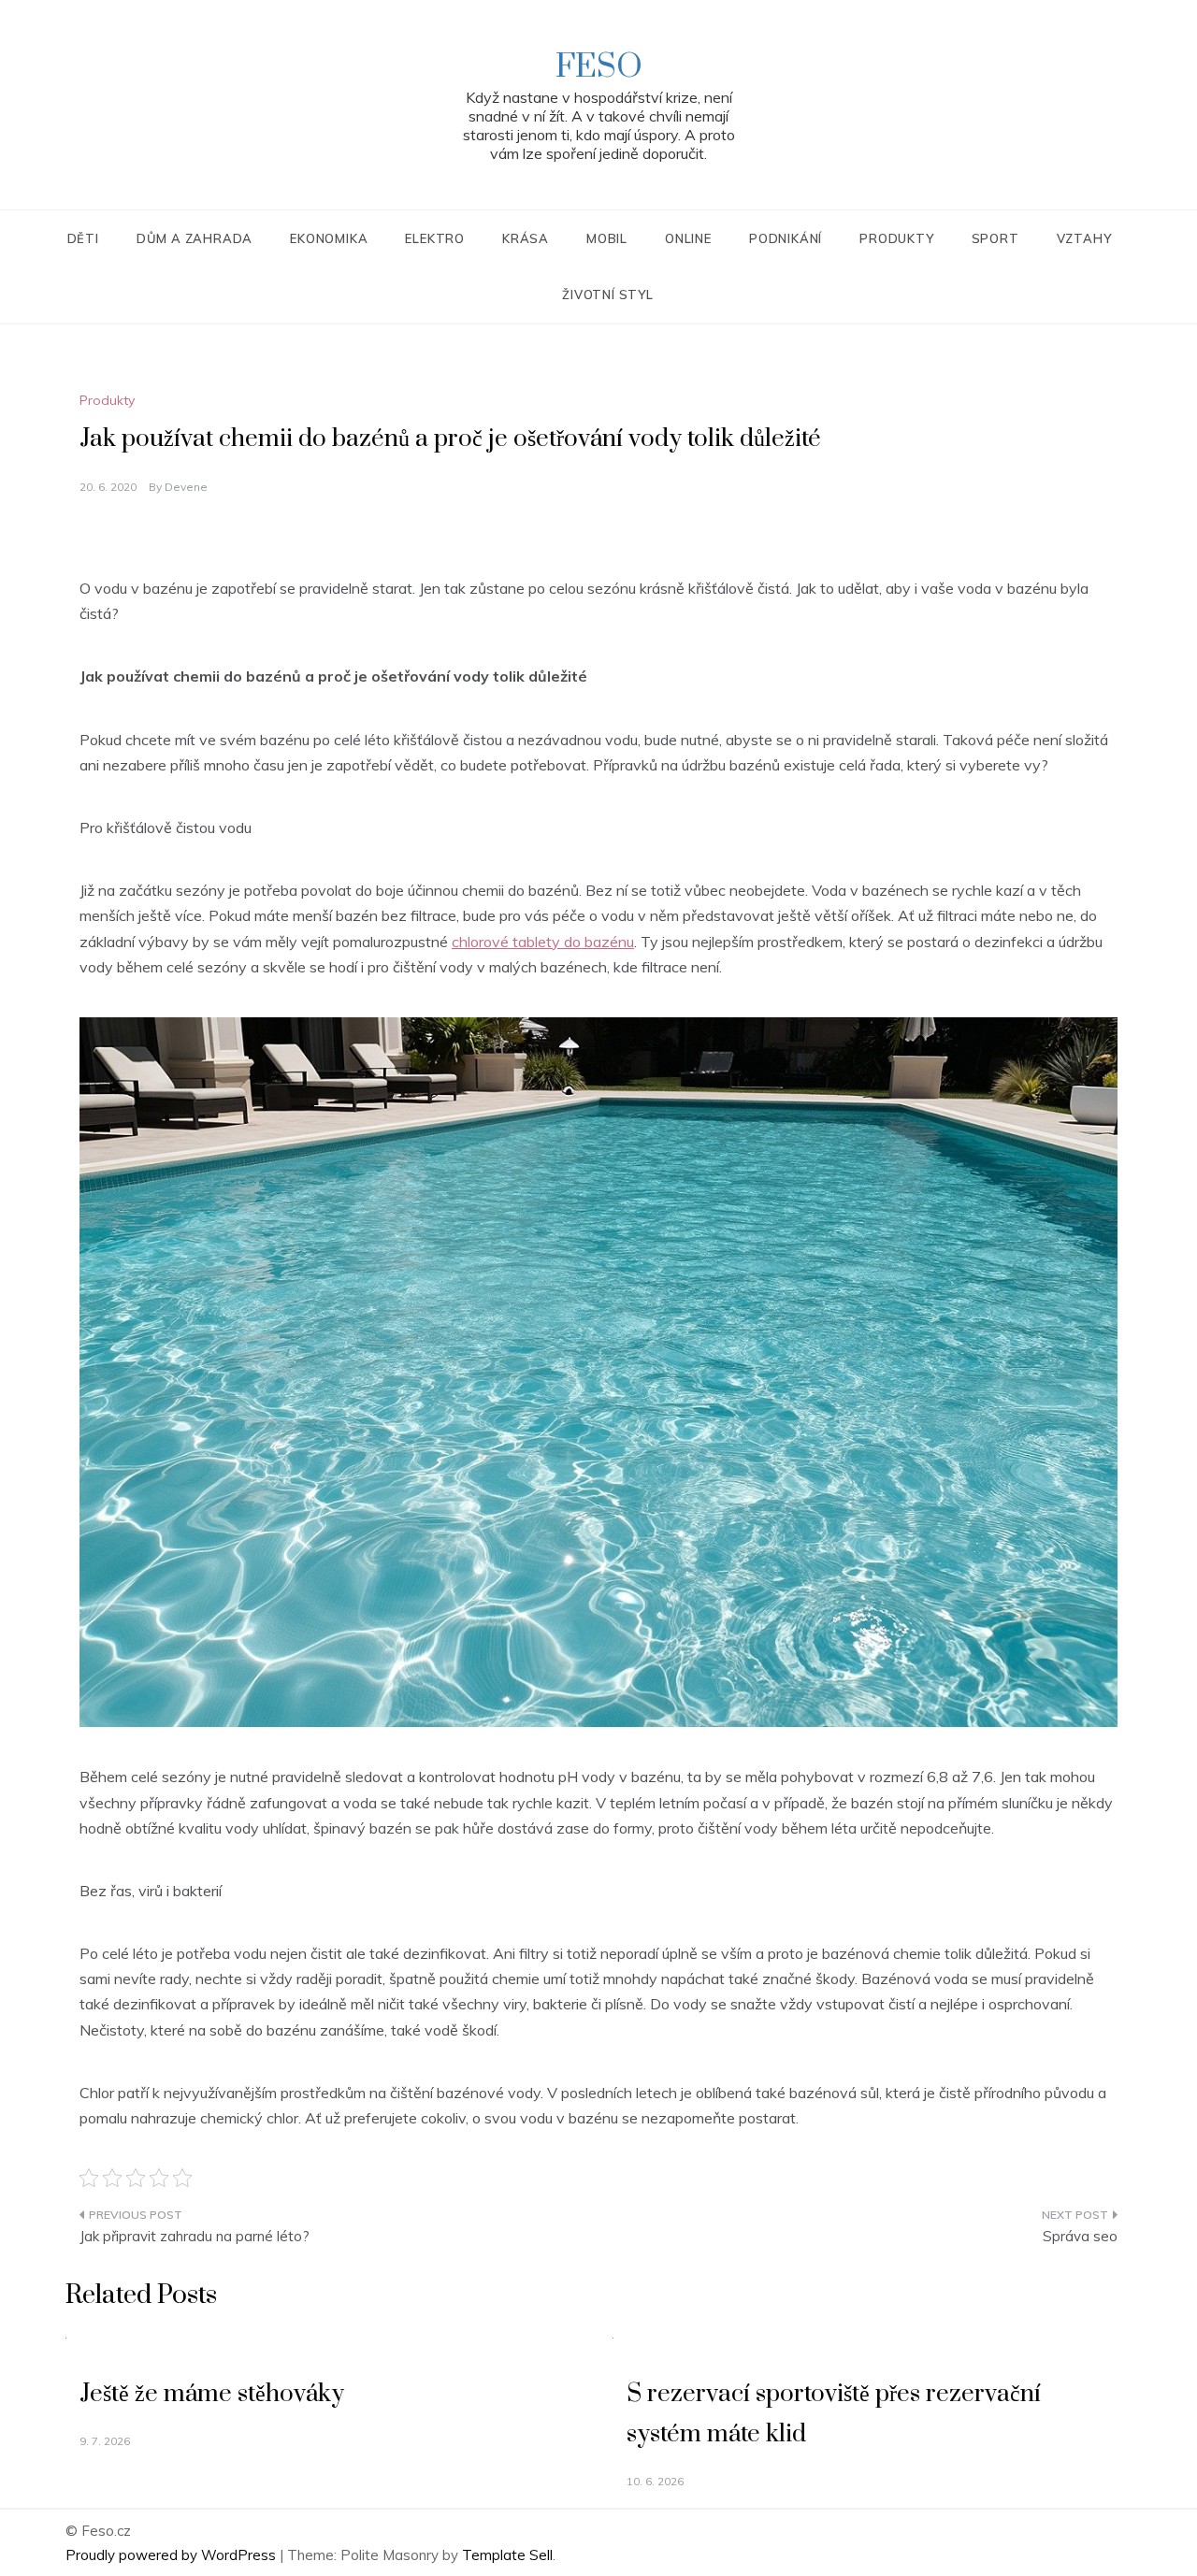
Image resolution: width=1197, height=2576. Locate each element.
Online (688, 238)
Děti (83, 238)
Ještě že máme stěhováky (212, 2394)
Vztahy (1084, 238)
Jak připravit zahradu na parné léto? (195, 2236)
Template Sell (507, 2555)
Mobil (607, 238)
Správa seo (1080, 2236)
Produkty (896, 238)
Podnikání (786, 238)
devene (186, 487)
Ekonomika (329, 238)
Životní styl (608, 295)
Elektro (435, 238)
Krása (526, 238)
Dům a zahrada (195, 238)
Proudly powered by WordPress (173, 2555)
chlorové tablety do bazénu (543, 942)
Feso (599, 67)
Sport (995, 238)
